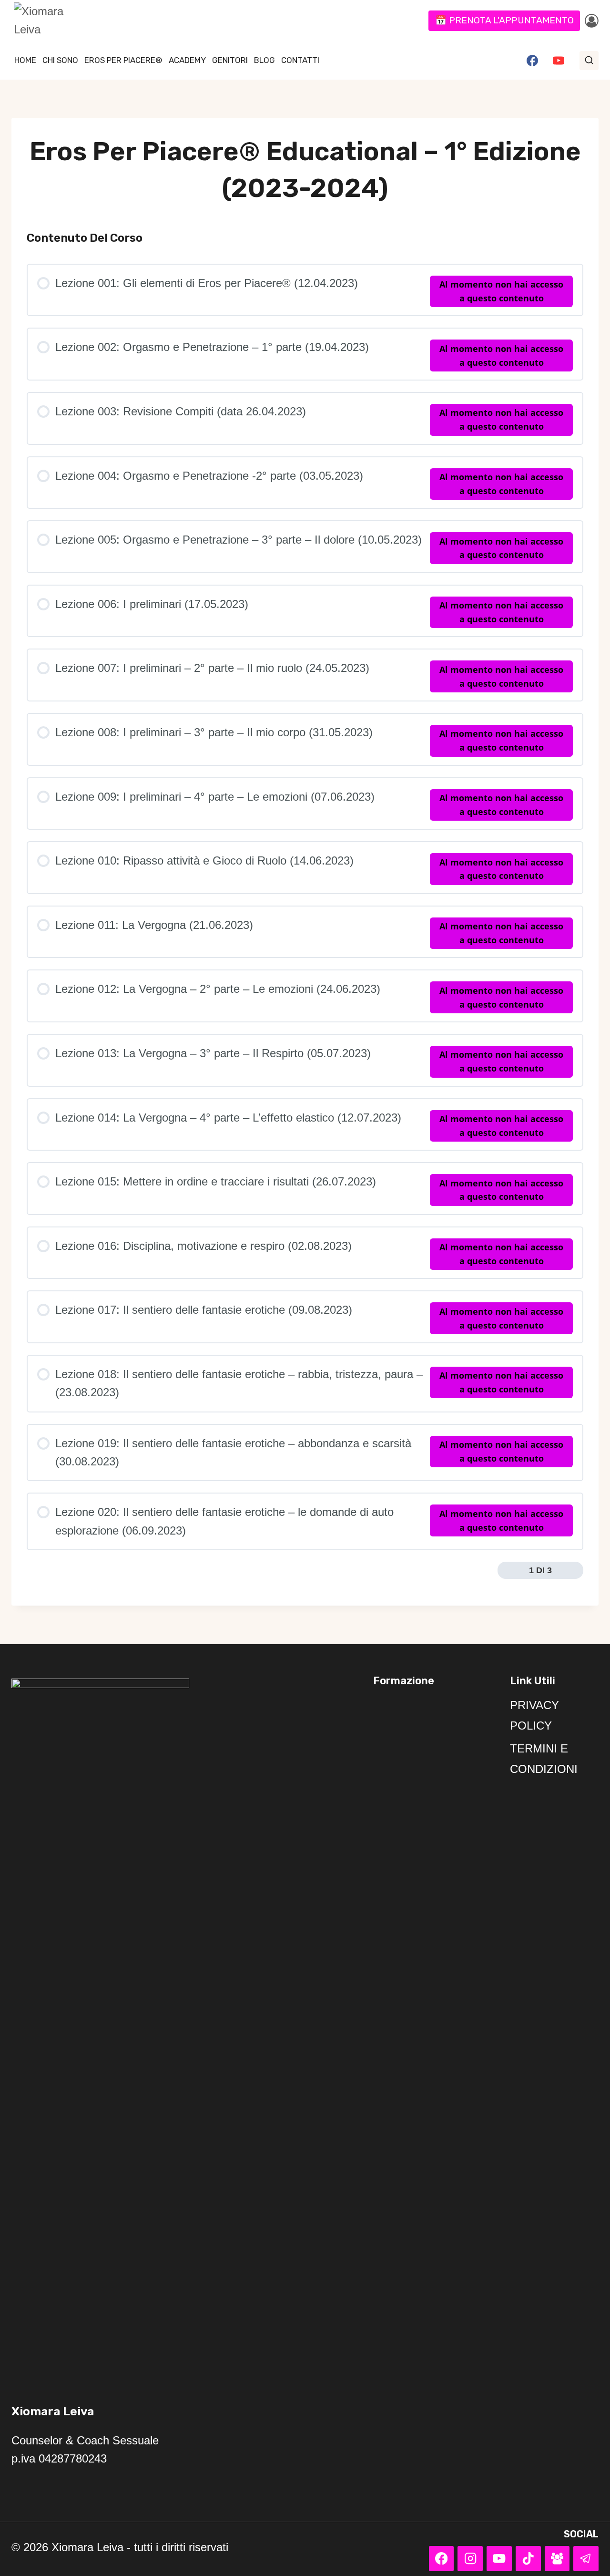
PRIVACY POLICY (534, 1715)
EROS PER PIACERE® (123, 60)
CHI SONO (60, 60)
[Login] (592, 21)
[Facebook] (532, 61)
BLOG (264, 60)
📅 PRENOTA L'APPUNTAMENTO (504, 20)
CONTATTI (300, 60)
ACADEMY (187, 60)
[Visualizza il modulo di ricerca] (589, 61)
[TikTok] (528, 2559)
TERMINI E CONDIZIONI (544, 1759)
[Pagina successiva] (576, 1570)
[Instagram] (470, 2559)
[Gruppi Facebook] (557, 2559)
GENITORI (230, 60)
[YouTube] (559, 61)
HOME (25, 60)
